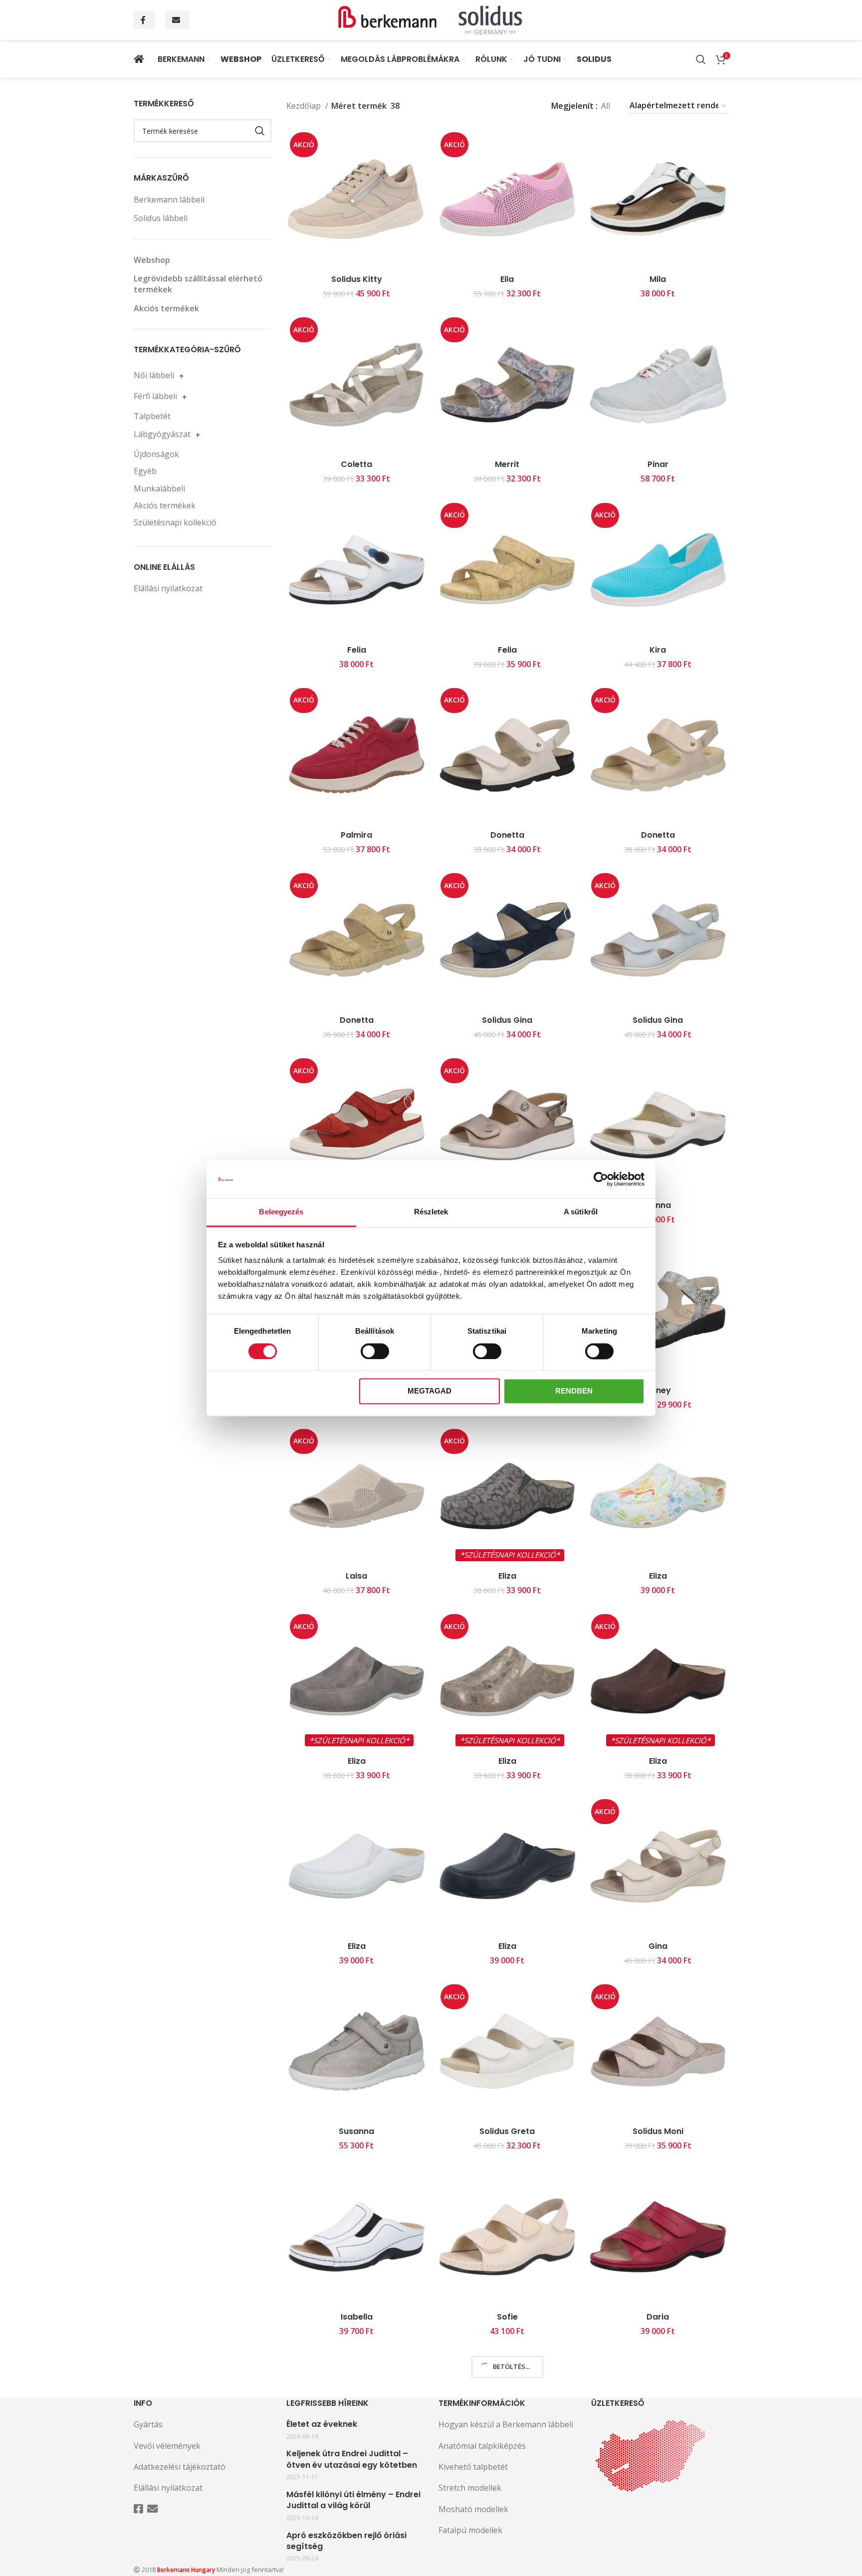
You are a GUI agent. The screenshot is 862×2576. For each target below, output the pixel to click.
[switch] (375, 1351)
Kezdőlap (305, 106)
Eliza (507, 1576)
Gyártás (148, 2424)
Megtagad (430, 1391)
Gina (658, 1946)
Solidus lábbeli (161, 218)
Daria (658, 2317)
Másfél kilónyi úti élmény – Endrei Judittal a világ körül (353, 2500)
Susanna (356, 2131)
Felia (357, 650)
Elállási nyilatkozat (168, 588)
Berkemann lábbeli (169, 200)
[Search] (701, 59)
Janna (658, 1205)
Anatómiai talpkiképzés (482, 2446)
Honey (658, 1390)
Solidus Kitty (357, 279)
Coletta (356, 464)
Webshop (152, 260)
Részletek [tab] (431, 1212)
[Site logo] (431, 19)
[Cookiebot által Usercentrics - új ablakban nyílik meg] (601, 1179)
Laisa (356, 1576)
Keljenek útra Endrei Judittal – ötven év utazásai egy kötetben (352, 2459)
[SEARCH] (260, 131)
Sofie (507, 2317)
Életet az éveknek (322, 2424)
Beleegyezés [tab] (281, 1212)
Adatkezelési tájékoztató (180, 2467)
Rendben (574, 1391)
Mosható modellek (473, 2509)
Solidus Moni (658, 2131)
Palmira (356, 835)
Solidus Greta (507, 2131)
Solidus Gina (507, 1020)
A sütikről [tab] (581, 1212)
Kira (658, 650)
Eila (507, 279)
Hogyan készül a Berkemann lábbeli (506, 2424)
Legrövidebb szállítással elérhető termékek (198, 284)
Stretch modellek (470, 2488)
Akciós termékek (166, 308)
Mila (658, 279)
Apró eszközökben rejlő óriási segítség (346, 2541)
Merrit (507, 464)
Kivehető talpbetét (473, 2467)
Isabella (357, 2317)
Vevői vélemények (167, 2446)
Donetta (507, 835)
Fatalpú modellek (470, 2530)
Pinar (658, 464)
